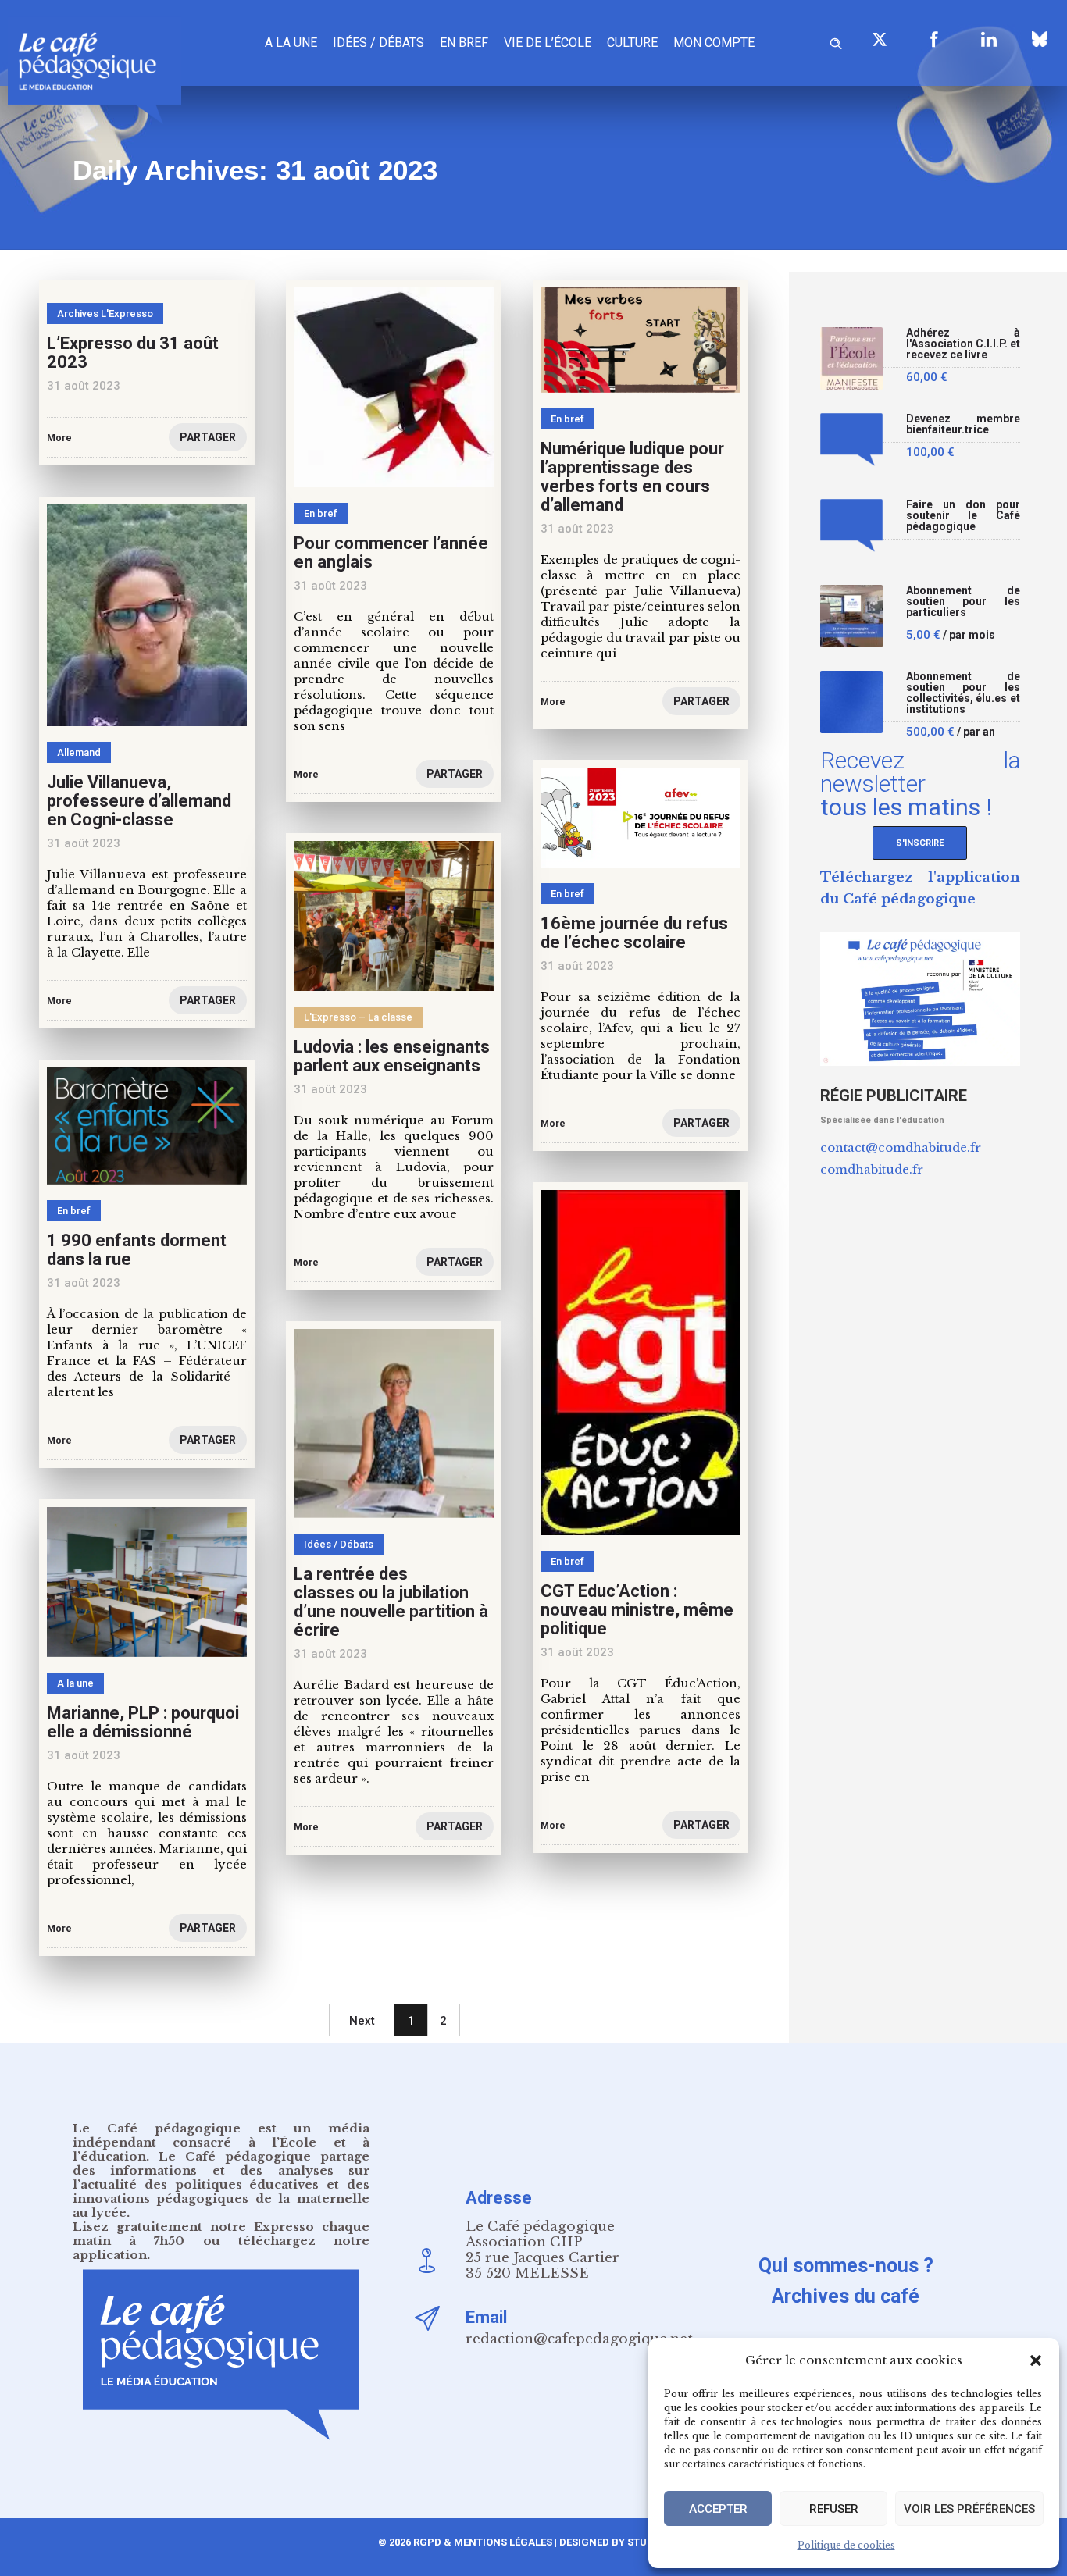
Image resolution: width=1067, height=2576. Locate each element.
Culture (632, 43)
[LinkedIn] (989, 39)
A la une (291, 43)
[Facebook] (934, 39)
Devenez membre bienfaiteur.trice (964, 424)
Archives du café (846, 2296)
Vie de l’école (548, 43)
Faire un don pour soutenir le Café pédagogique (964, 516)
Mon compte (714, 43)
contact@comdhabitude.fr (901, 1147)
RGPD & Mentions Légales (483, 2542)
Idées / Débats (378, 43)
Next (362, 2021)
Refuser (834, 2509)
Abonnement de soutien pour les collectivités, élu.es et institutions (964, 693)
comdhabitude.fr (872, 1169)
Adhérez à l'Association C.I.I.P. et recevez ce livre (964, 344)
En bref (464, 43)
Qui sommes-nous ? (846, 2266)
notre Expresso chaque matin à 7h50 (221, 2234)
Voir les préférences (969, 2509)
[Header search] (836, 41)
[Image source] (1040, 39)
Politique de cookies (846, 2545)
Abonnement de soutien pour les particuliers (964, 602)
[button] (1036, 2360)
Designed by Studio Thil (623, 2542)
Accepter (718, 2509)
